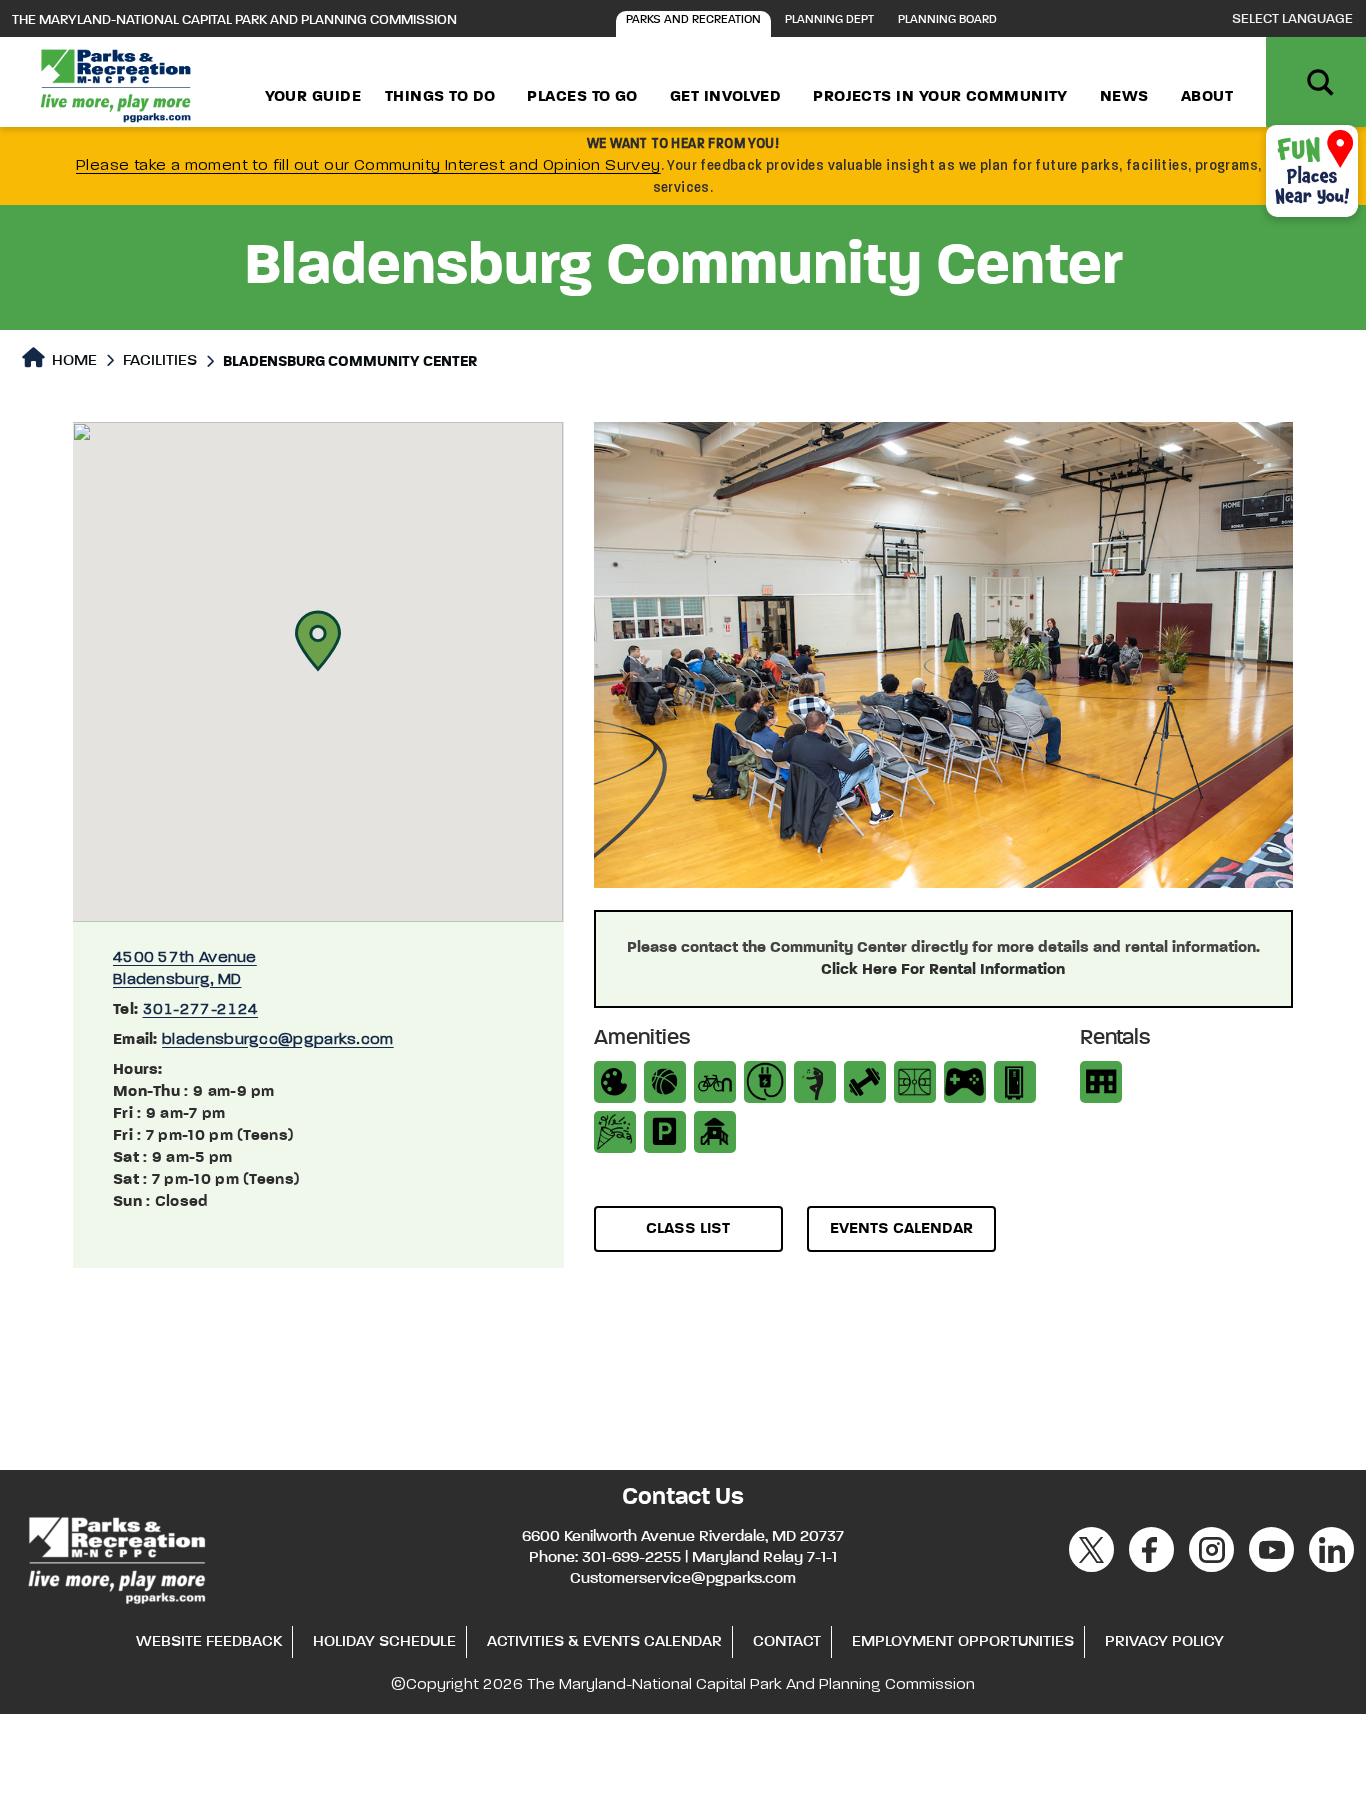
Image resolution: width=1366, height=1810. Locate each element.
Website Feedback (209, 1642)
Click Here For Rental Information (943, 970)
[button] (318, 641)
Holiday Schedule (384, 1642)
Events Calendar (901, 1229)
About (1207, 97)
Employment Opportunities (963, 1642)
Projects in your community (940, 97)
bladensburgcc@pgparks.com (278, 1040)
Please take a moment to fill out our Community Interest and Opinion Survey (368, 166)
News (1124, 97)
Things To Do (440, 97)
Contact (787, 1642)
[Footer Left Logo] (115, 1558)
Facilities (160, 361)
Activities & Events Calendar (604, 1642)
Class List (688, 1229)
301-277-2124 (201, 1010)
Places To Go (582, 97)
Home (72, 361)
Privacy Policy (1164, 1642)
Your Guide (313, 97)
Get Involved (725, 97)
